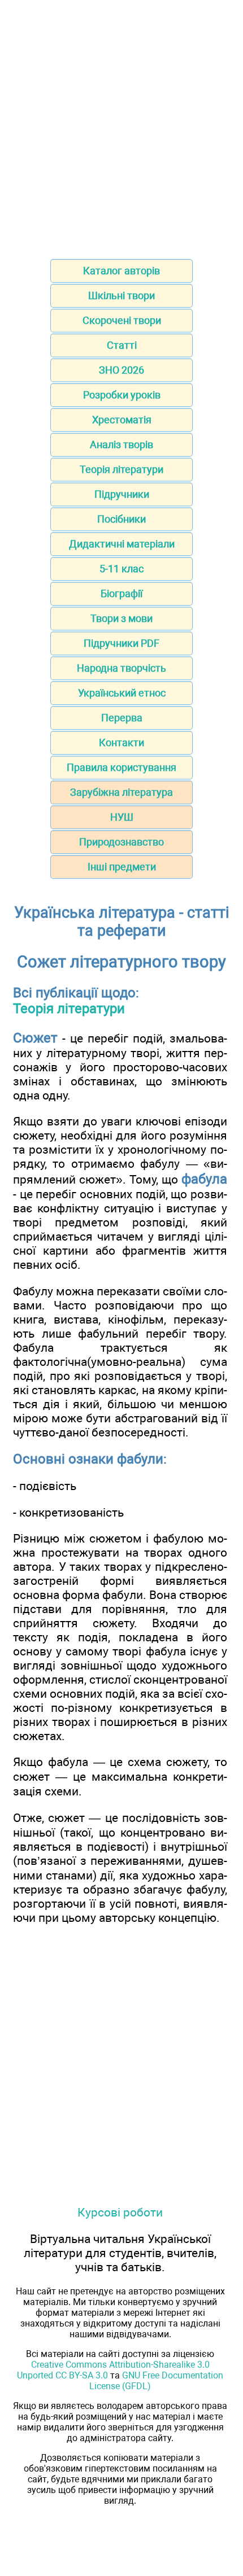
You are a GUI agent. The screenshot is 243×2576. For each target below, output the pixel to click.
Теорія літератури (121, 469)
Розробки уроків (122, 395)
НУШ (122, 817)
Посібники (121, 519)
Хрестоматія (122, 420)
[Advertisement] (121, 126)
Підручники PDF (121, 643)
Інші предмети (122, 867)
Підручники (122, 494)
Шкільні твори (121, 295)
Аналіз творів (121, 444)
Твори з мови (121, 618)
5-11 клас (121, 569)
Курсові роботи (120, 2212)
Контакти (121, 742)
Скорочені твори (122, 320)
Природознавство (121, 842)
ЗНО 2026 (121, 370)
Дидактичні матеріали (122, 544)
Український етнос (122, 693)
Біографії (121, 593)
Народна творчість (121, 668)
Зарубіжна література (121, 792)
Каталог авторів (121, 271)
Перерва (122, 718)
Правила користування (121, 767)
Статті (122, 345)
